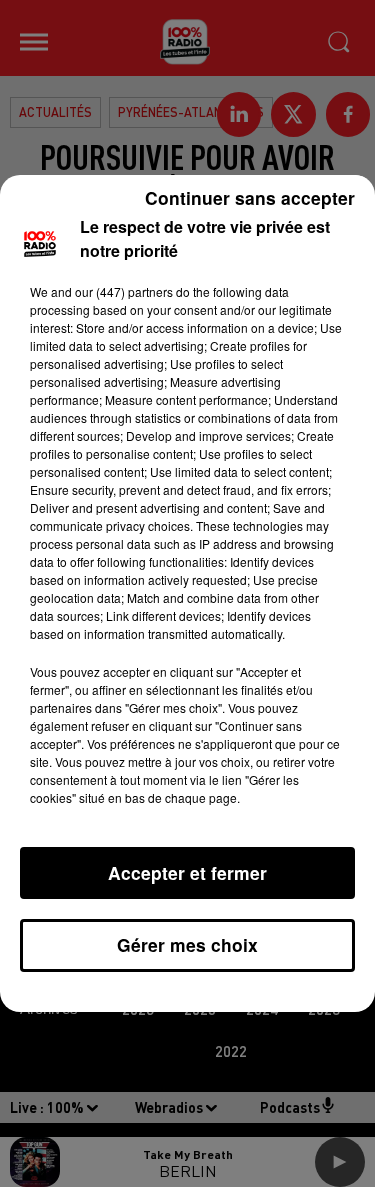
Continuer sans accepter (250, 197)
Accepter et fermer (187, 872)
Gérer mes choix (187, 944)
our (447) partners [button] (124, 291)
